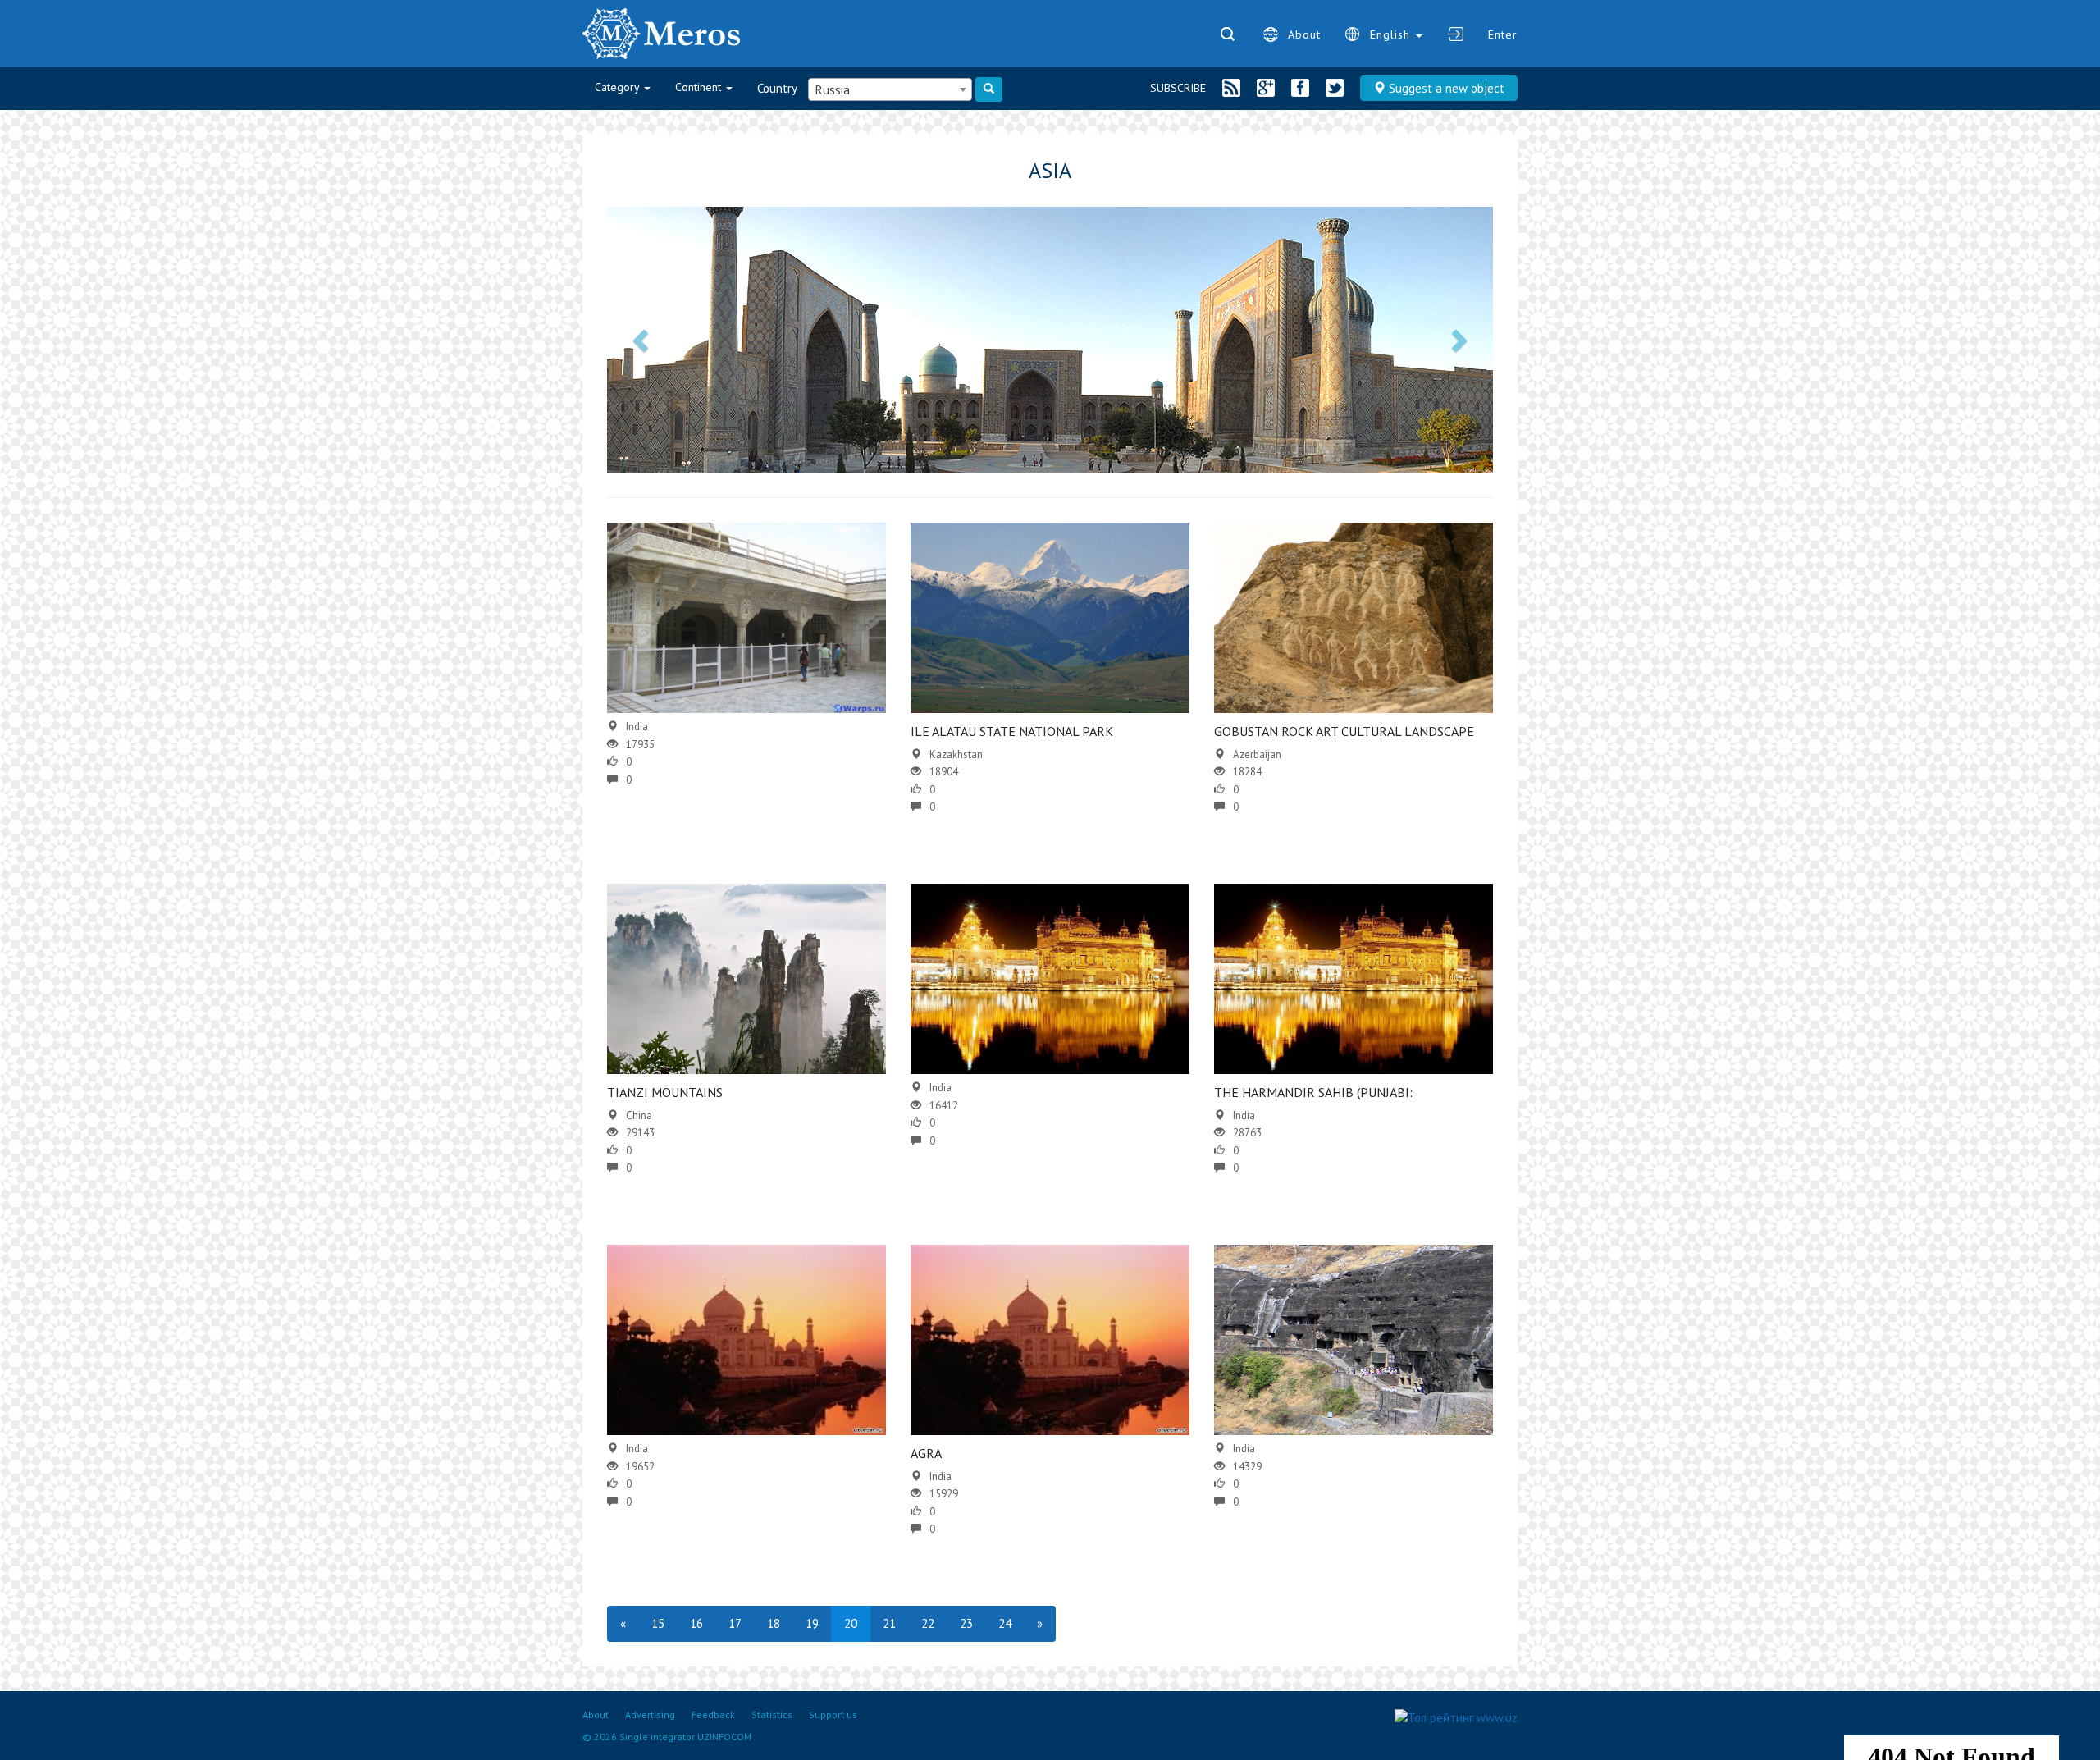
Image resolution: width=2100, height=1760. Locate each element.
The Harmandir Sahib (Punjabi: (1313, 1092)
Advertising (650, 1714)
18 (774, 1623)
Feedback (713, 1714)
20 (851, 1623)
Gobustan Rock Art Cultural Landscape (1344, 731)
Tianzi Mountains (665, 1092)
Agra (926, 1453)
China (639, 1115)
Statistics (772, 1714)
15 (658, 1623)
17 (735, 1623)
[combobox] (890, 89)
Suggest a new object (1445, 88)
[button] (642, 340)
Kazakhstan (956, 754)
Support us (833, 1714)
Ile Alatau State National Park (1012, 731)
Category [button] (619, 87)
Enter (1503, 34)
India (637, 727)
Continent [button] (700, 87)
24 (1005, 1623)
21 (889, 1623)
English (1392, 34)
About (1304, 34)
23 (966, 1623)
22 (928, 1623)
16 (696, 1623)
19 (812, 1623)
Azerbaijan (1257, 754)
